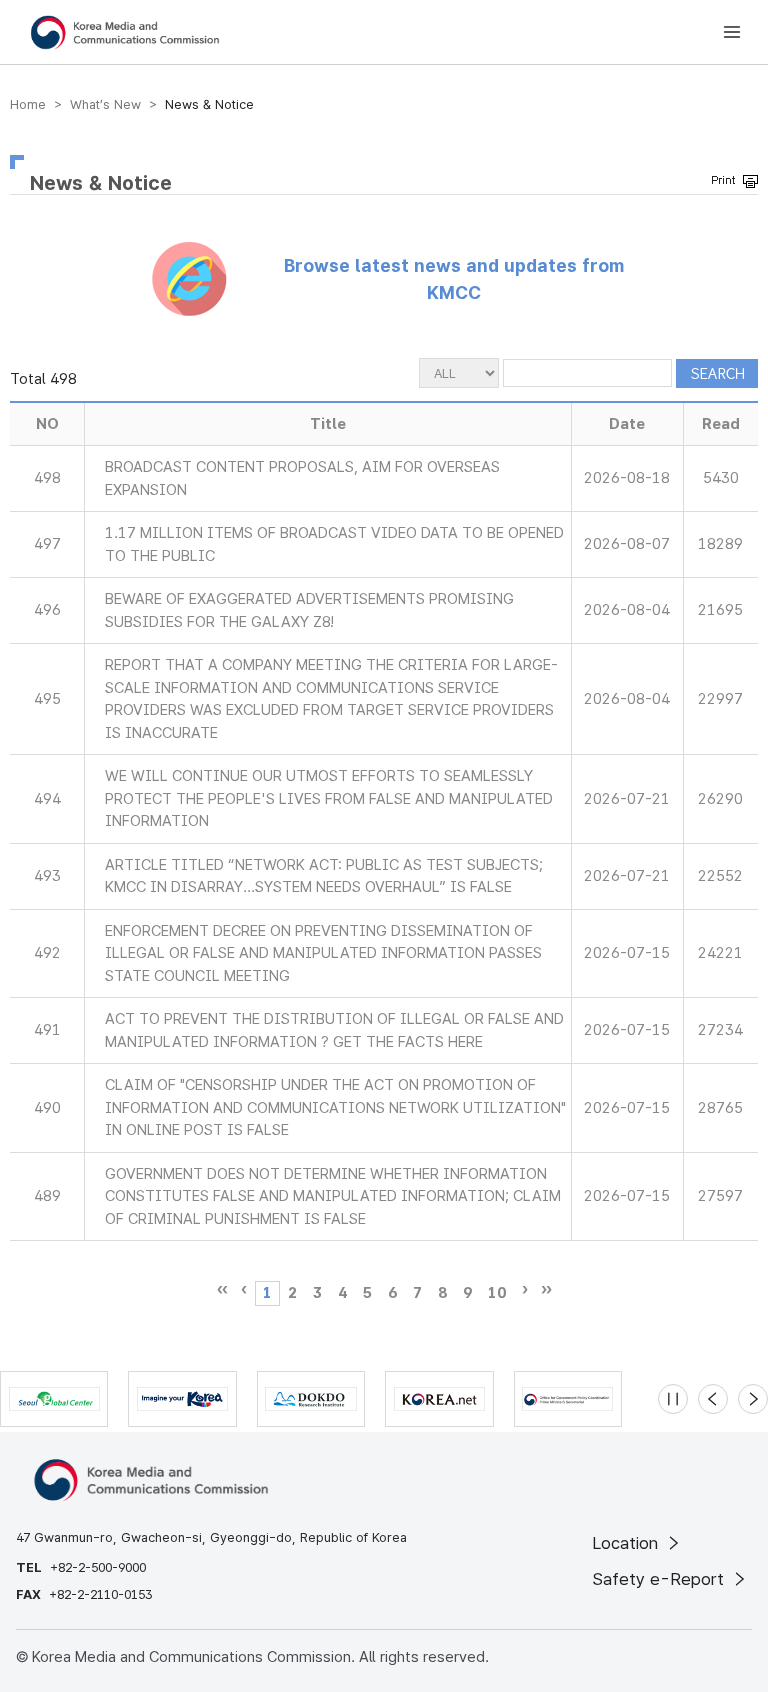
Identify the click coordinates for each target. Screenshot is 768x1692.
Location (627, 1543)
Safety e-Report (660, 1579)
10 (497, 1293)
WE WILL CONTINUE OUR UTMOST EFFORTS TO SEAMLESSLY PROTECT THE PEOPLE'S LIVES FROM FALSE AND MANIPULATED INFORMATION (329, 798)
